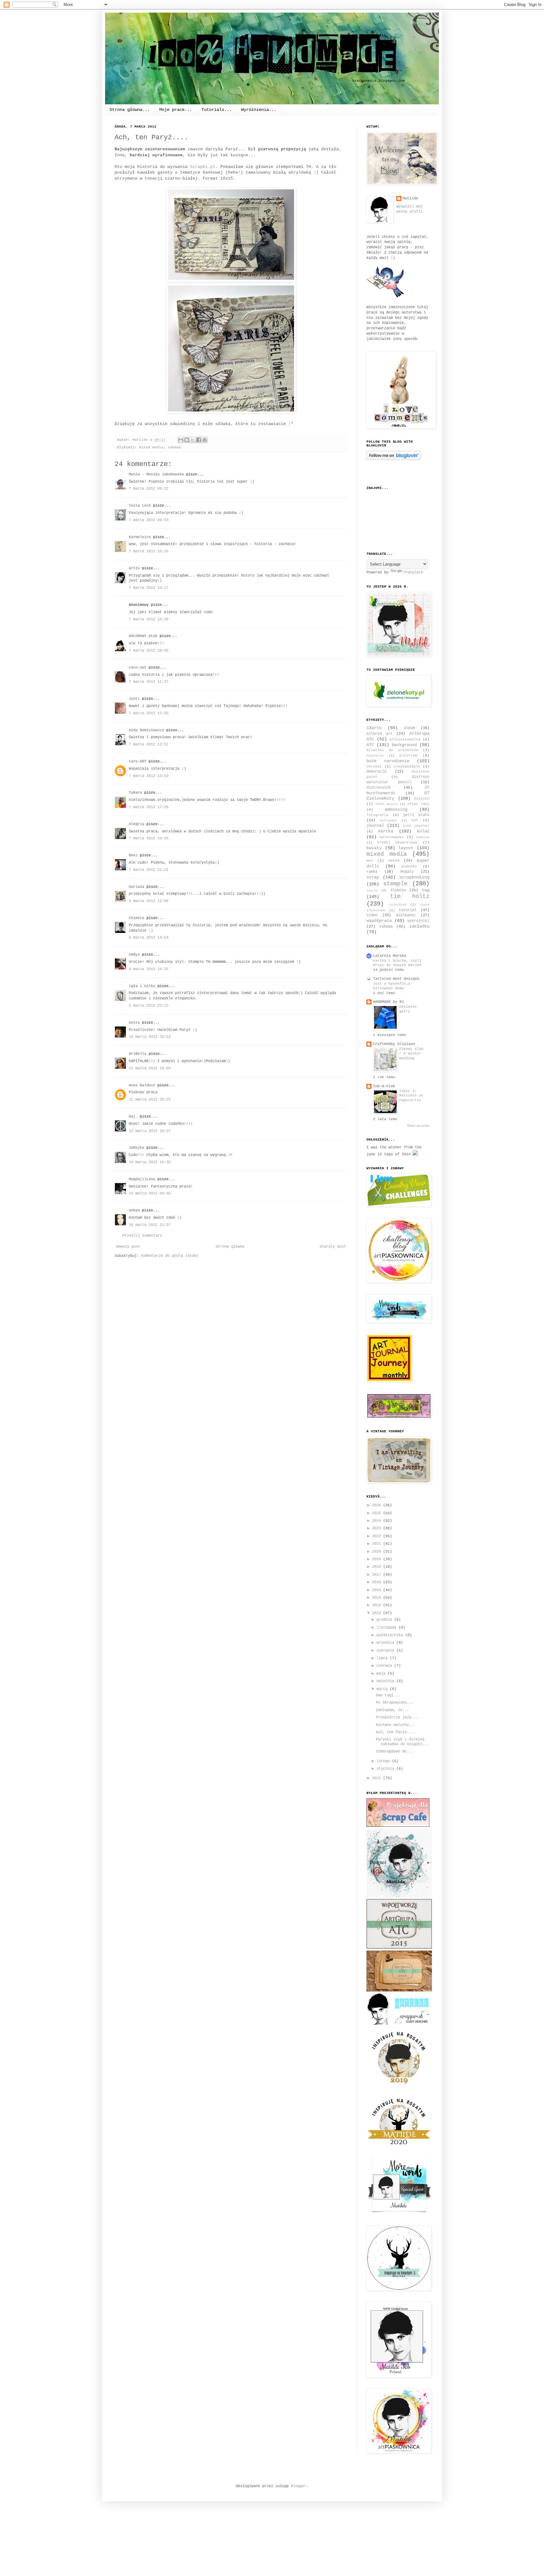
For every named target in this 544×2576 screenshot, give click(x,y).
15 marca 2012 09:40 (150, 1193)
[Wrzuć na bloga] (187, 440)
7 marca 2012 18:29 (149, 838)
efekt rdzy (418, 804)
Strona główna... (130, 110)
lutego (384, 1761)
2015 (378, 1590)
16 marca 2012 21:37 (150, 1225)
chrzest (374, 767)
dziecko (422, 799)
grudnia (385, 1620)
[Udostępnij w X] (193, 440)
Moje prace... (176, 110)
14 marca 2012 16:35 (150, 1162)
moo (370, 861)
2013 (378, 1605)
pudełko (409, 866)
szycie (372, 891)
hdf (415, 820)
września (386, 1643)
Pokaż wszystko (418, 1126)
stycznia (386, 1769)
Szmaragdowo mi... (395, 1751)
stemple (395, 884)
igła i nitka (142, 986)
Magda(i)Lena (142, 1179)
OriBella (138, 1054)
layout (406, 848)
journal (375, 825)
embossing (396, 809)
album (409, 728)
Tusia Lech (140, 506)
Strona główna (230, 1247)
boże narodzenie (388, 761)
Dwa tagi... (388, 1695)
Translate (413, 572)
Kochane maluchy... (396, 1725)
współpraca (379, 921)
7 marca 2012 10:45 (149, 651)
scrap (373, 877)
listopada (388, 1628)
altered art (380, 734)
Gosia (134, 1023)
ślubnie (398, 890)
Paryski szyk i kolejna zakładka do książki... (402, 1742)
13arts (374, 728)
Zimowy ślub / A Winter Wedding (411, 1054)
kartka (386, 831)
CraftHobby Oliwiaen (394, 1044)
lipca (383, 1658)
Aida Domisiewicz (146, 730)
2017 (378, 1575)
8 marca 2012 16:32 (149, 969)
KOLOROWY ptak (143, 636)
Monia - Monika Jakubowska (156, 474)
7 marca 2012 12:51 (149, 745)
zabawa (174, 447)
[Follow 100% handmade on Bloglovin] (394, 459)
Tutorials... (217, 110)
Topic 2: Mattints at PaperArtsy (411, 1096)
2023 (378, 1528)
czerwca (385, 1666)
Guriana (136, 887)
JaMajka (136, 1148)
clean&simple (407, 767)
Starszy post (333, 1247)
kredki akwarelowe (397, 842)
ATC (370, 745)
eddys (134, 955)
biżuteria (375, 756)
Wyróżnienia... (259, 110)
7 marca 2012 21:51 (149, 870)
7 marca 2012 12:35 (149, 713)
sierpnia (386, 1651)
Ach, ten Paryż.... (396, 1732)
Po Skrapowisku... (395, 1703)
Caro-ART (138, 762)
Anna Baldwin (142, 1085)
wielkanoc (406, 915)
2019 (378, 1559)
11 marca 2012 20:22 (150, 1100)
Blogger (299, 2486)
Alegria (136, 824)
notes (394, 861)
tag (426, 890)
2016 (378, 1582)
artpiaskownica (405, 739)
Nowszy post (128, 1247)
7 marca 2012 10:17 (149, 588)
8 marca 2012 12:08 (149, 901)
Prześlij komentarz (142, 1236)
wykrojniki (418, 921)
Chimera (136, 918)
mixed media (151, 447)
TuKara (135, 793)
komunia (423, 837)
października (391, 1635)
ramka (372, 872)
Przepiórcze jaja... (397, 1717)
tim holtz (410, 896)
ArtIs (134, 568)
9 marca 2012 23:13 (149, 1006)
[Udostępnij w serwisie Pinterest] (205, 440)
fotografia (377, 815)
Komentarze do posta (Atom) (170, 1256)
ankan (134, 1210)
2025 (378, 1513)
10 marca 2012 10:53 (150, 1037)
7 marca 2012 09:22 (149, 489)
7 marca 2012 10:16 (149, 551)
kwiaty (374, 848)
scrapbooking (414, 877)
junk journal (416, 826)
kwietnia (386, 1681)
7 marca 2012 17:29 (149, 807)
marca (383, 1689)
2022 (378, 1536)
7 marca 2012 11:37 (149, 682)
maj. (133, 1117)
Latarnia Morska (390, 956)
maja (382, 1674)
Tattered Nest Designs (396, 979)
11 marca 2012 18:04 (150, 1068)
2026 (378, 1505)
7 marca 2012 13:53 (149, 776)
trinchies (398, 905)
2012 (378, 1613)
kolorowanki (392, 837)
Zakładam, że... (392, 1710)
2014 (378, 1598)
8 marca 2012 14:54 (149, 938)
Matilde (410, 198)
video (372, 915)
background (404, 745)
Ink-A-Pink (384, 1086)
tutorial (408, 910)
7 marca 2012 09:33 (149, 520)
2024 (378, 1521)
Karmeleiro (140, 537)
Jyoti (134, 699)
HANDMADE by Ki (388, 1002)
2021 (378, 1544)
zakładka (419, 926)
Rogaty (407, 872)
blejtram (408, 756)
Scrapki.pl (203, 167)
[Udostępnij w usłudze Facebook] (199, 440)
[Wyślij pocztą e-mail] (181, 440)
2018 (378, 1567)
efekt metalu (387, 804)
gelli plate (416, 815)
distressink (379, 788)
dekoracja (376, 772)
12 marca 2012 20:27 (150, 1131)
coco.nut (138, 668)
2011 (378, 1778)
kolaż (423, 831)
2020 (378, 1552)
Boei (133, 855)
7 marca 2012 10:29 (149, 619)
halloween (388, 821)
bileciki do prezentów (392, 750)
